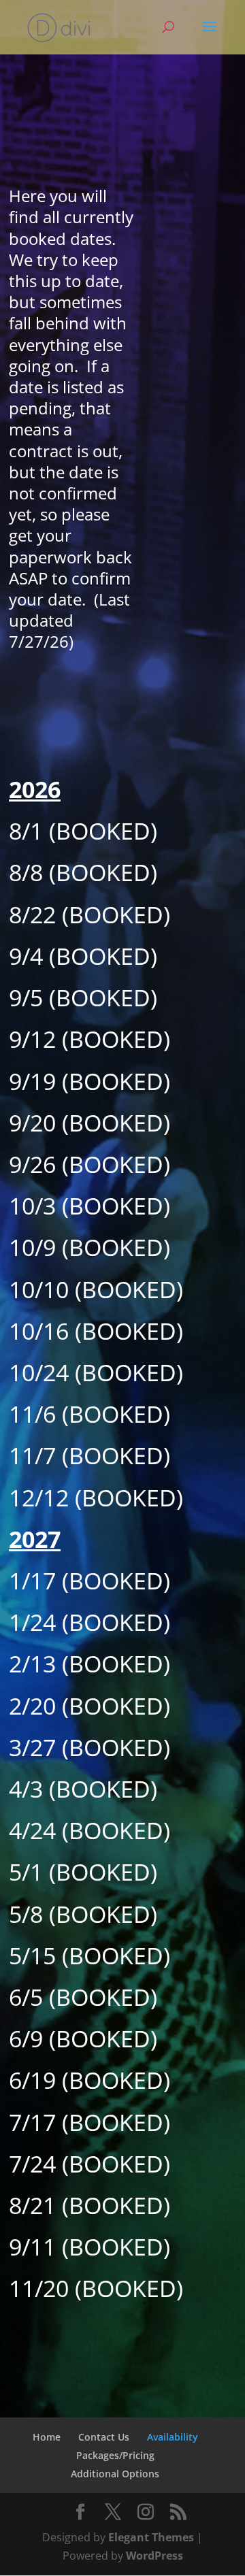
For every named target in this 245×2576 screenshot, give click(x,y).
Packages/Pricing (115, 2455)
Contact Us (104, 2437)
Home (47, 2437)
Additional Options (115, 2474)
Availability (173, 2437)
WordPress (154, 2556)
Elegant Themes (151, 2537)
